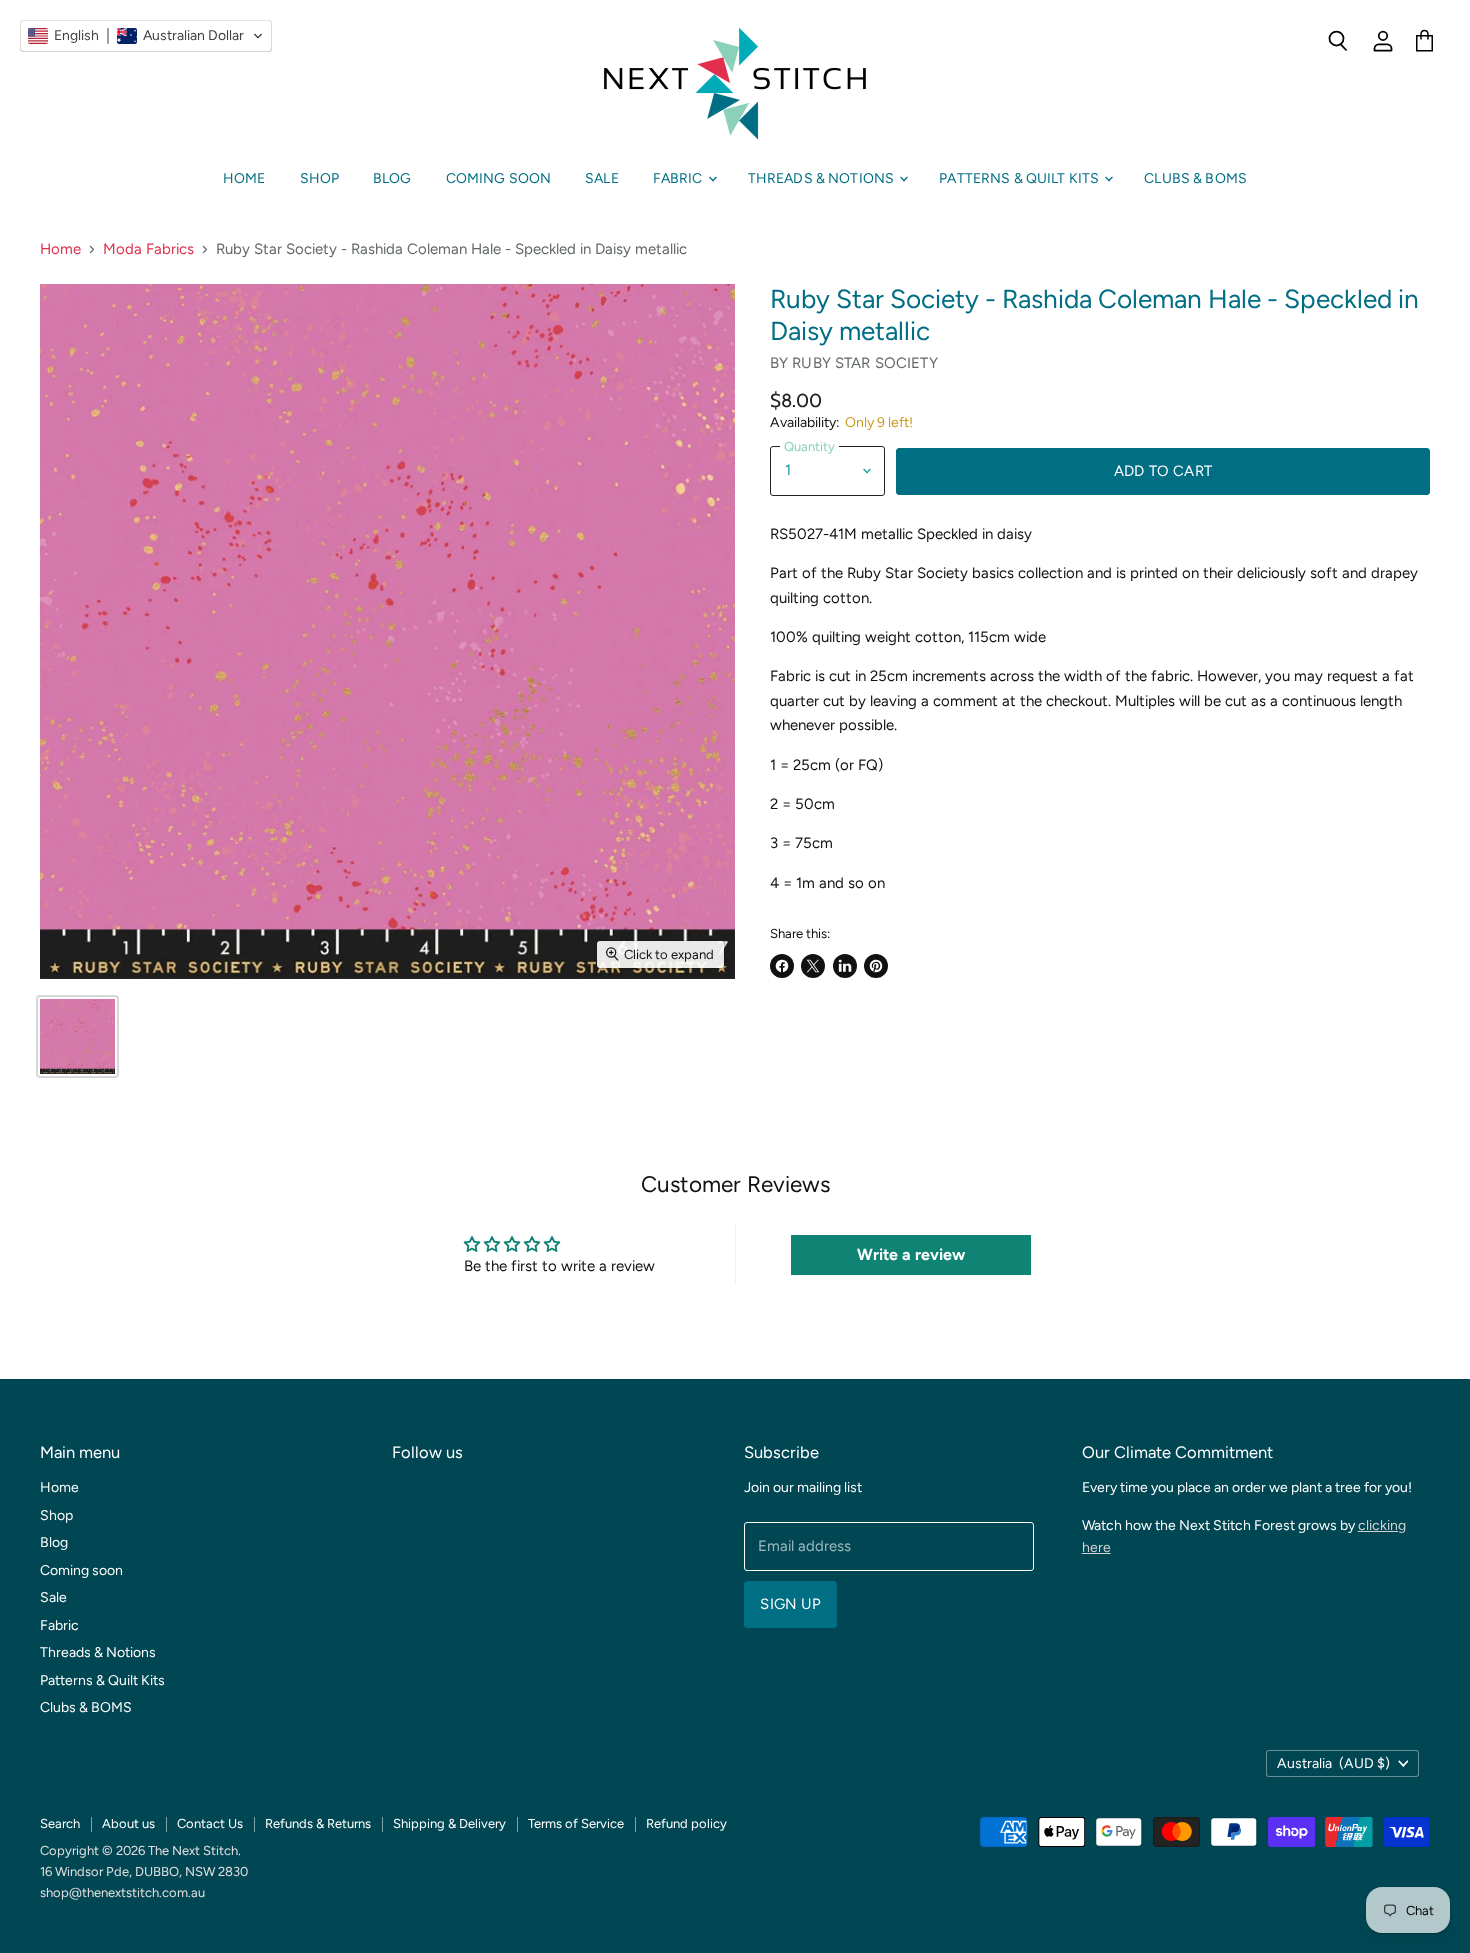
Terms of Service (576, 1823)
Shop (320, 178)
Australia (1333, 1763)
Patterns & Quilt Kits (1020, 178)
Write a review (911, 1254)
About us (128, 1823)
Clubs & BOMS (1195, 178)
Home (244, 178)
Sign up (790, 1604)
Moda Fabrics (148, 249)
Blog (392, 178)
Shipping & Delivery (449, 1823)
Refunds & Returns (318, 1823)
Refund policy (686, 1823)
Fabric (679, 178)
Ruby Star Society (865, 363)
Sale (602, 178)
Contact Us (210, 1823)
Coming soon (499, 178)
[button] (146, 36)
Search (60, 1823)
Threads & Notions (823, 178)
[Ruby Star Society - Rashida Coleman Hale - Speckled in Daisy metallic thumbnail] (77, 1036)
